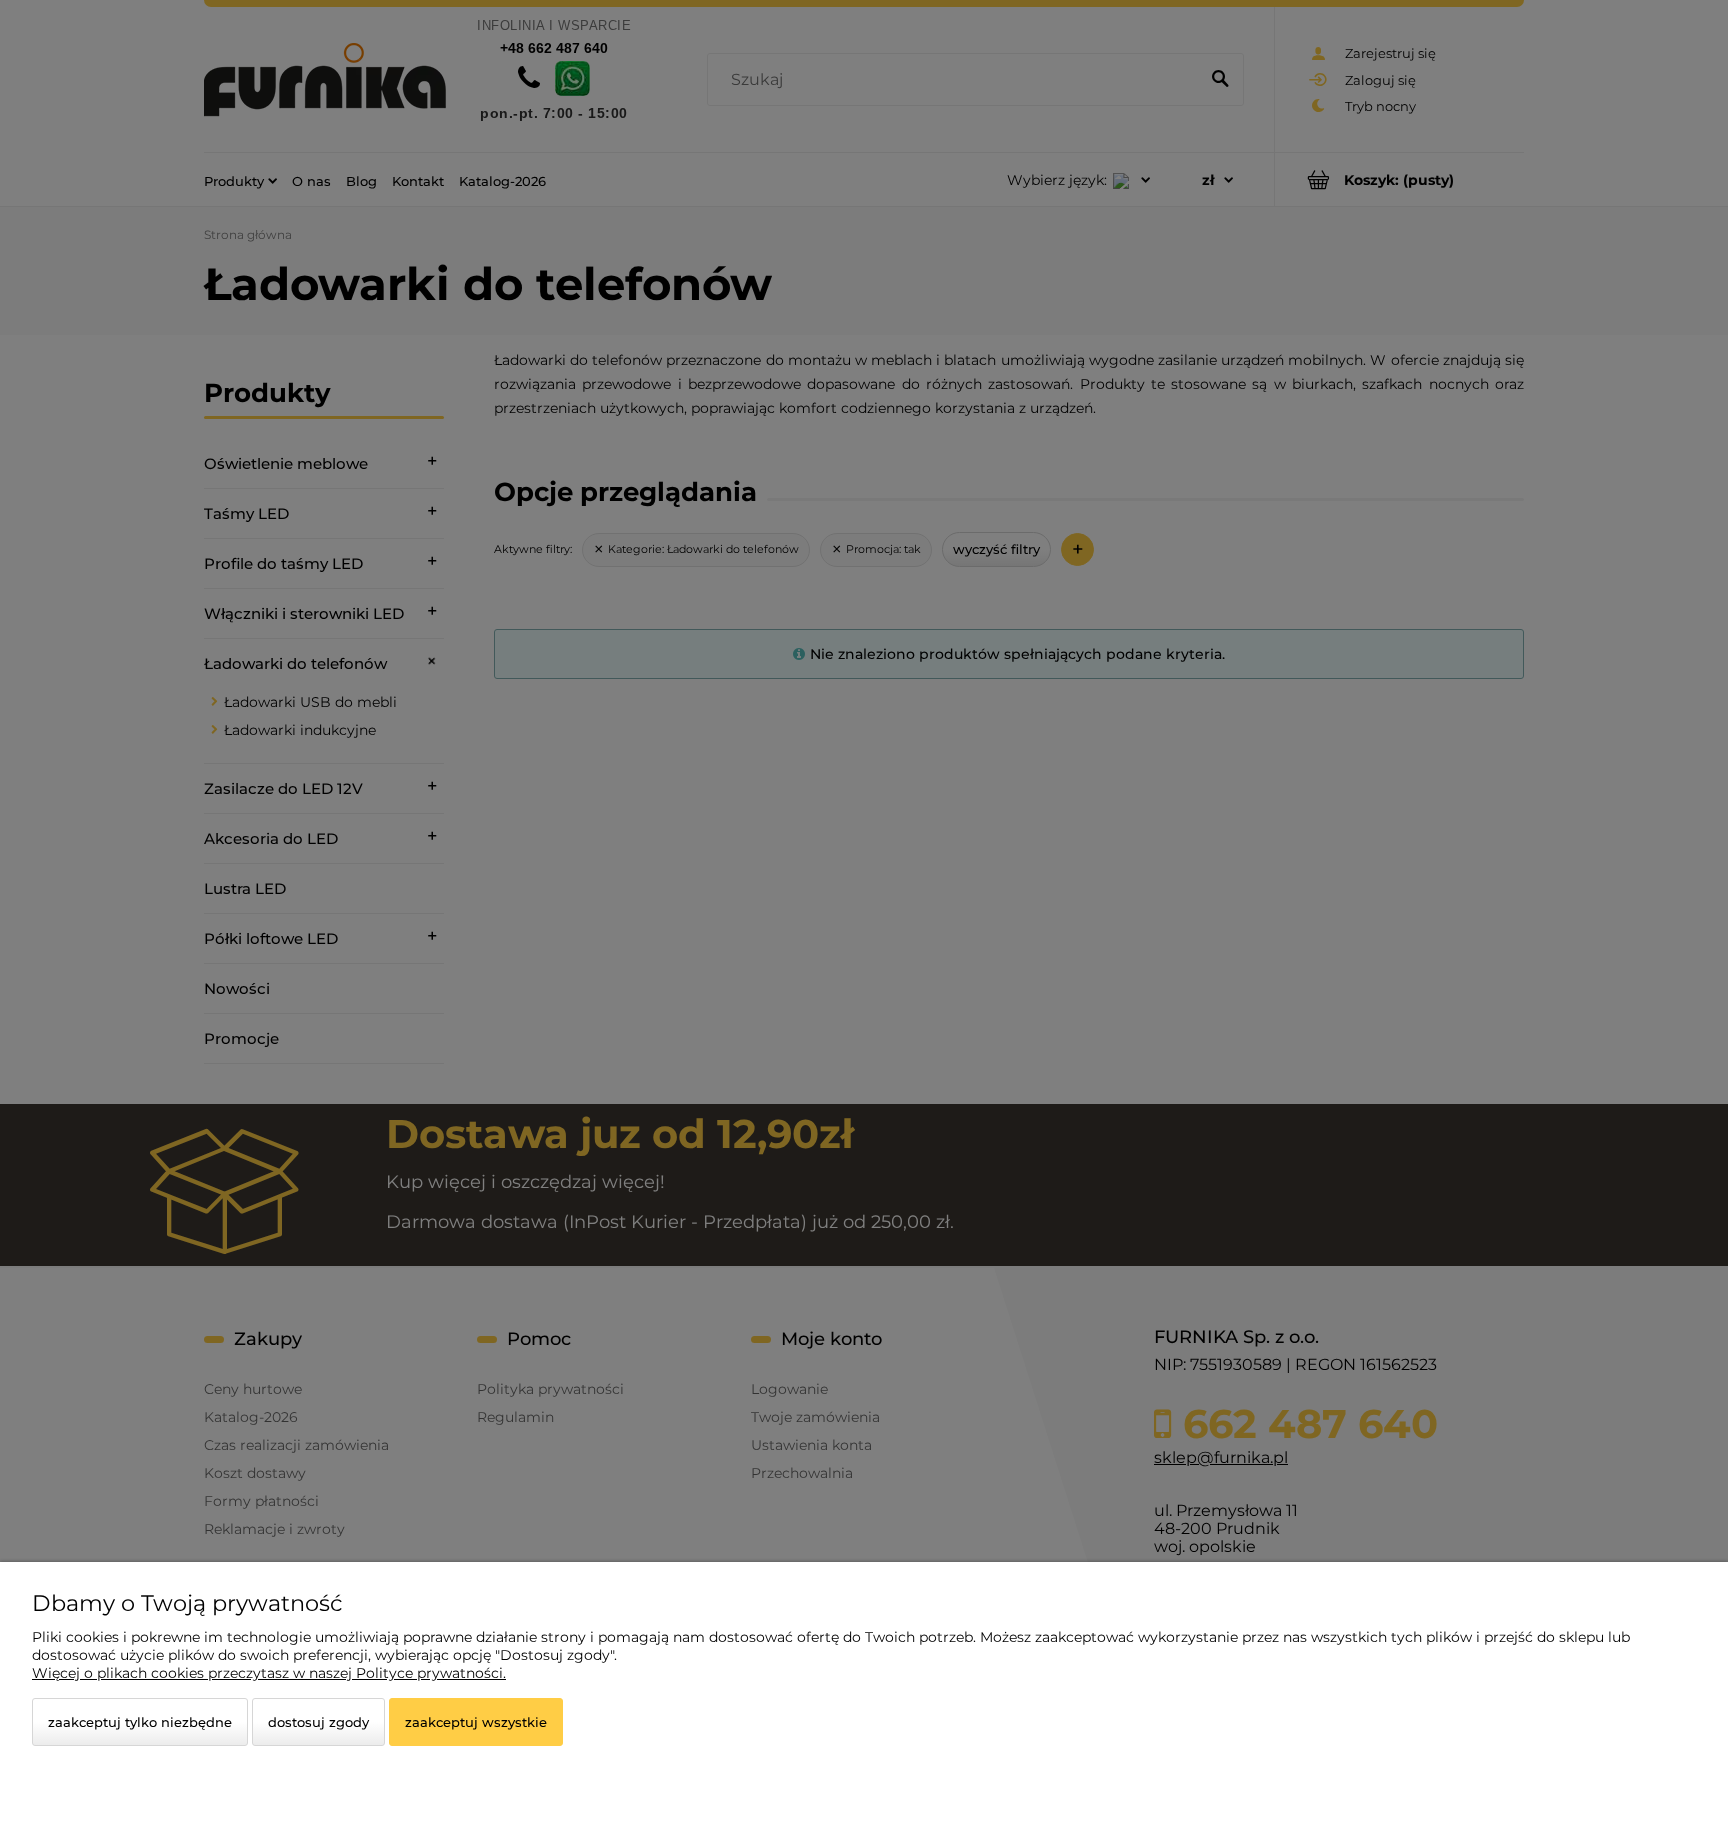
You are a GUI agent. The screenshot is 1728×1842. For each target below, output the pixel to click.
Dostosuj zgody (318, 1722)
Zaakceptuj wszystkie (476, 1722)
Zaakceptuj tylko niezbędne (140, 1722)
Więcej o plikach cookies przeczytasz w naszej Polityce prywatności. (269, 1673)
